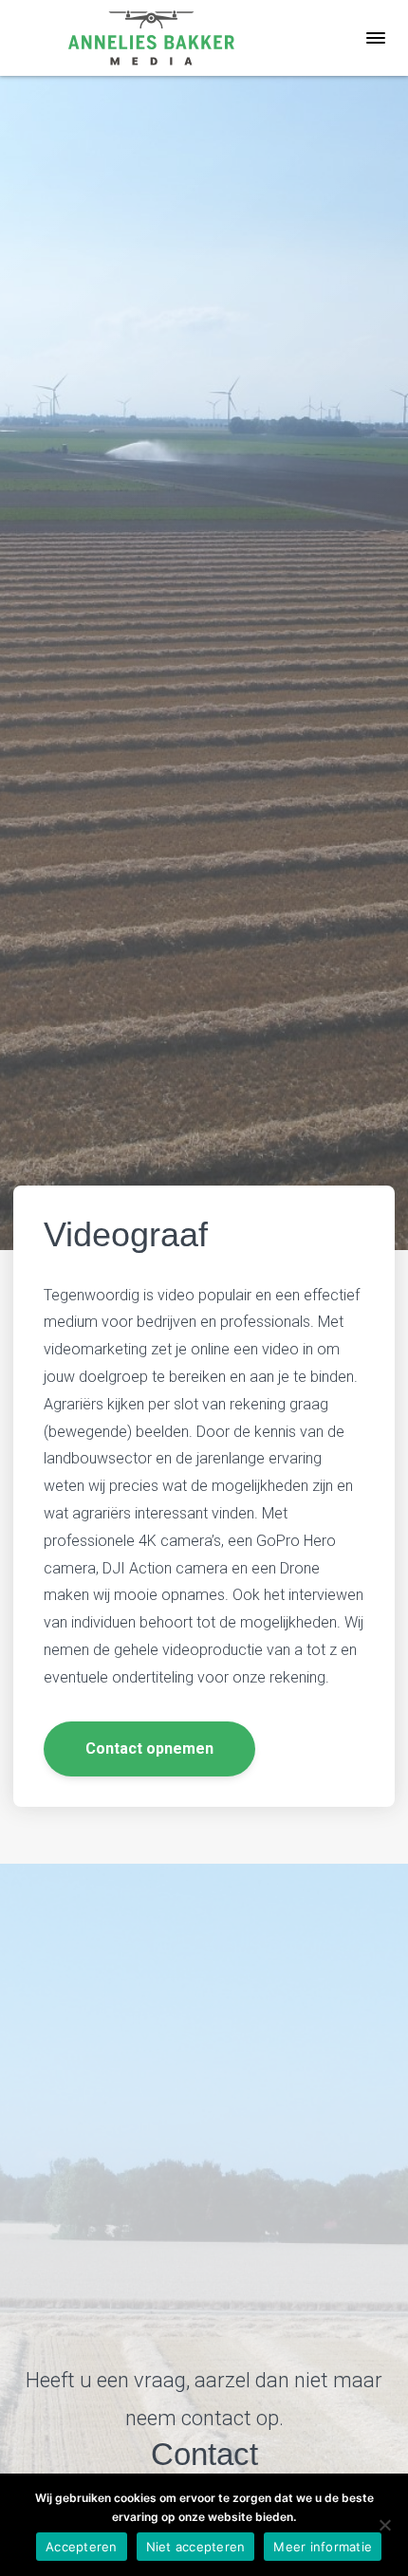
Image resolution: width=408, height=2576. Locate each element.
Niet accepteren (196, 2547)
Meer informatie (323, 2547)
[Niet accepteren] (384, 2525)
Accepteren (82, 2547)
